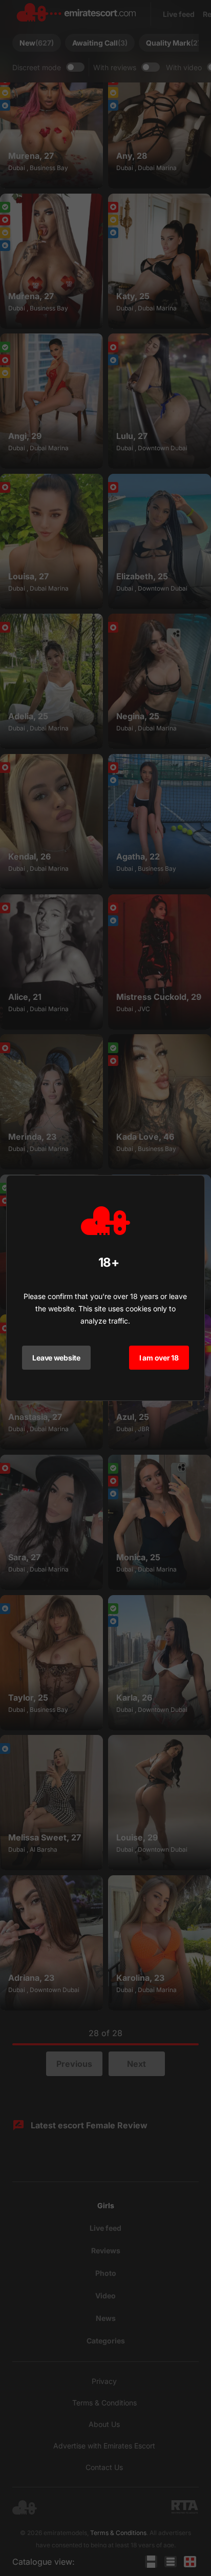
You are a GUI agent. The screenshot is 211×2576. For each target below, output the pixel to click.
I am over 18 (159, 1358)
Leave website (56, 1358)
